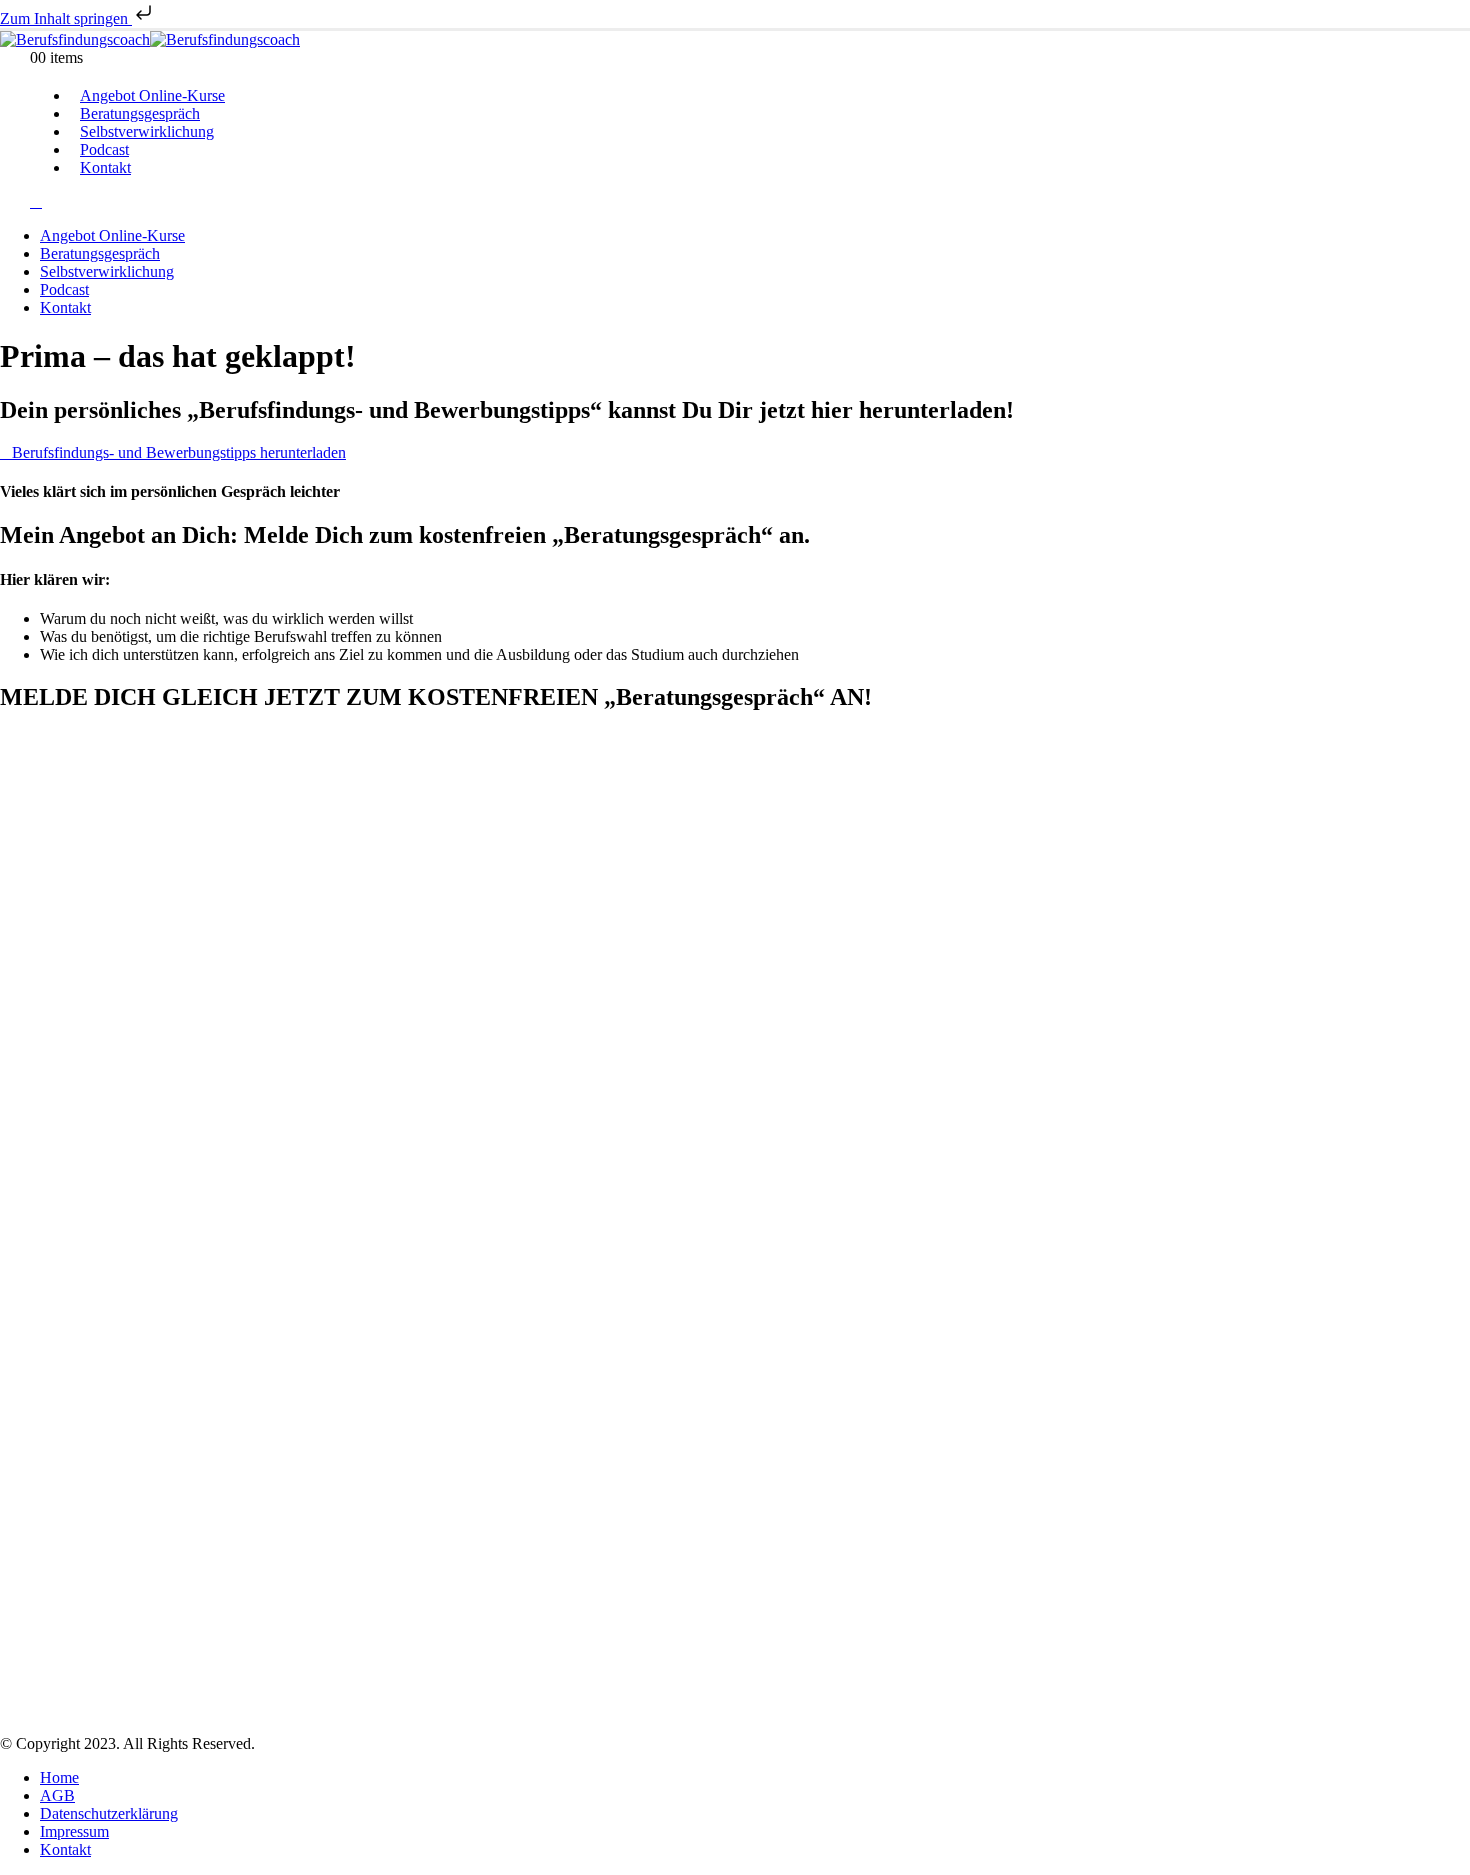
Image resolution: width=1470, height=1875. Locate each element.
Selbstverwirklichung (147, 131)
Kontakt (105, 167)
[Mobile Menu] (36, 201)
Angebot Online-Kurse (112, 235)
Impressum (74, 1831)
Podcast (64, 289)
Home (59, 1777)
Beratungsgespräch (100, 253)
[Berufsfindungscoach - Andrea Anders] (150, 39)
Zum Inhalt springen (66, 18)
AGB (57, 1795)
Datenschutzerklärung (109, 1813)
